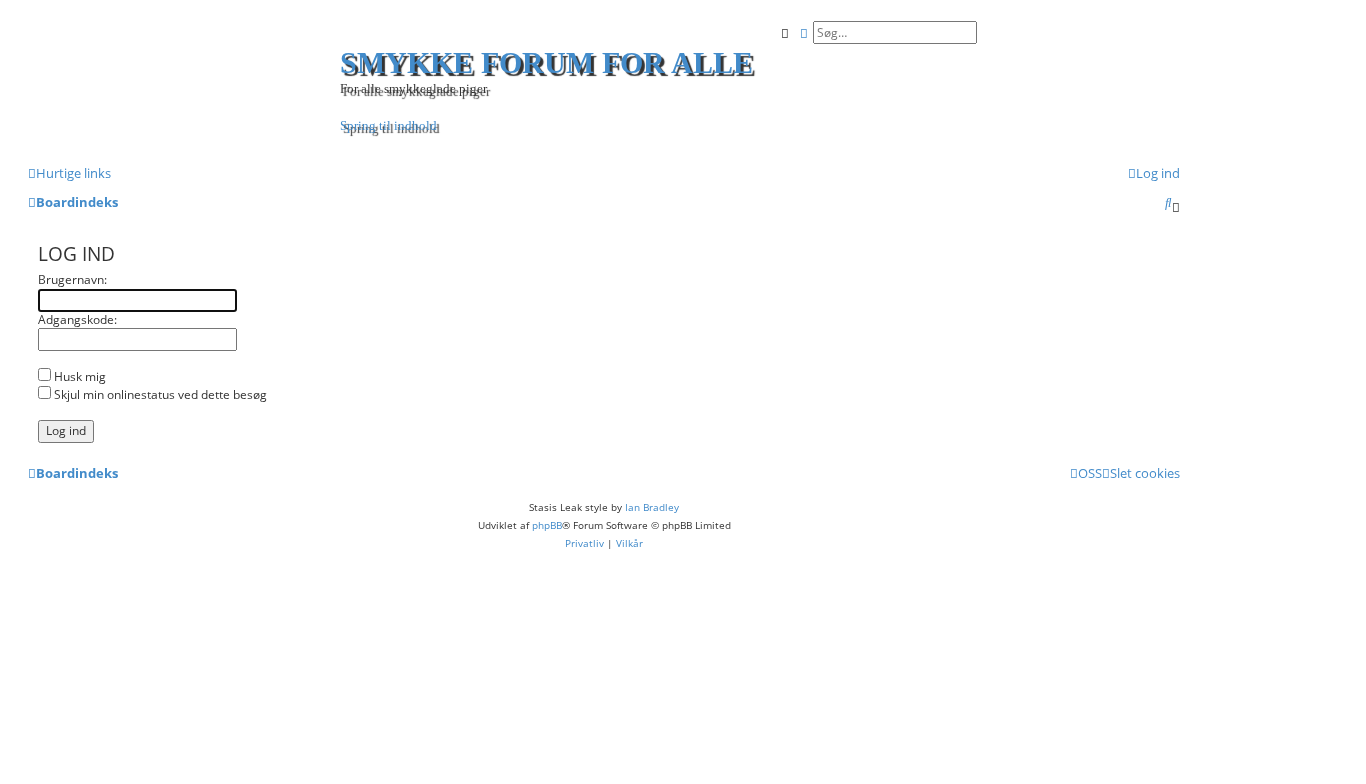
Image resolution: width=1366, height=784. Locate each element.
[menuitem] (1154, 173)
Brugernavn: (72, 279)
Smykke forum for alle (546, 62)
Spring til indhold (388, 125)
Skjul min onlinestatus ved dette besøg (159, 394)
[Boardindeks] (186, 81)
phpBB (547, 525)
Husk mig (78, 376)
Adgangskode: (77, 319)
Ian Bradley (652, 507)
